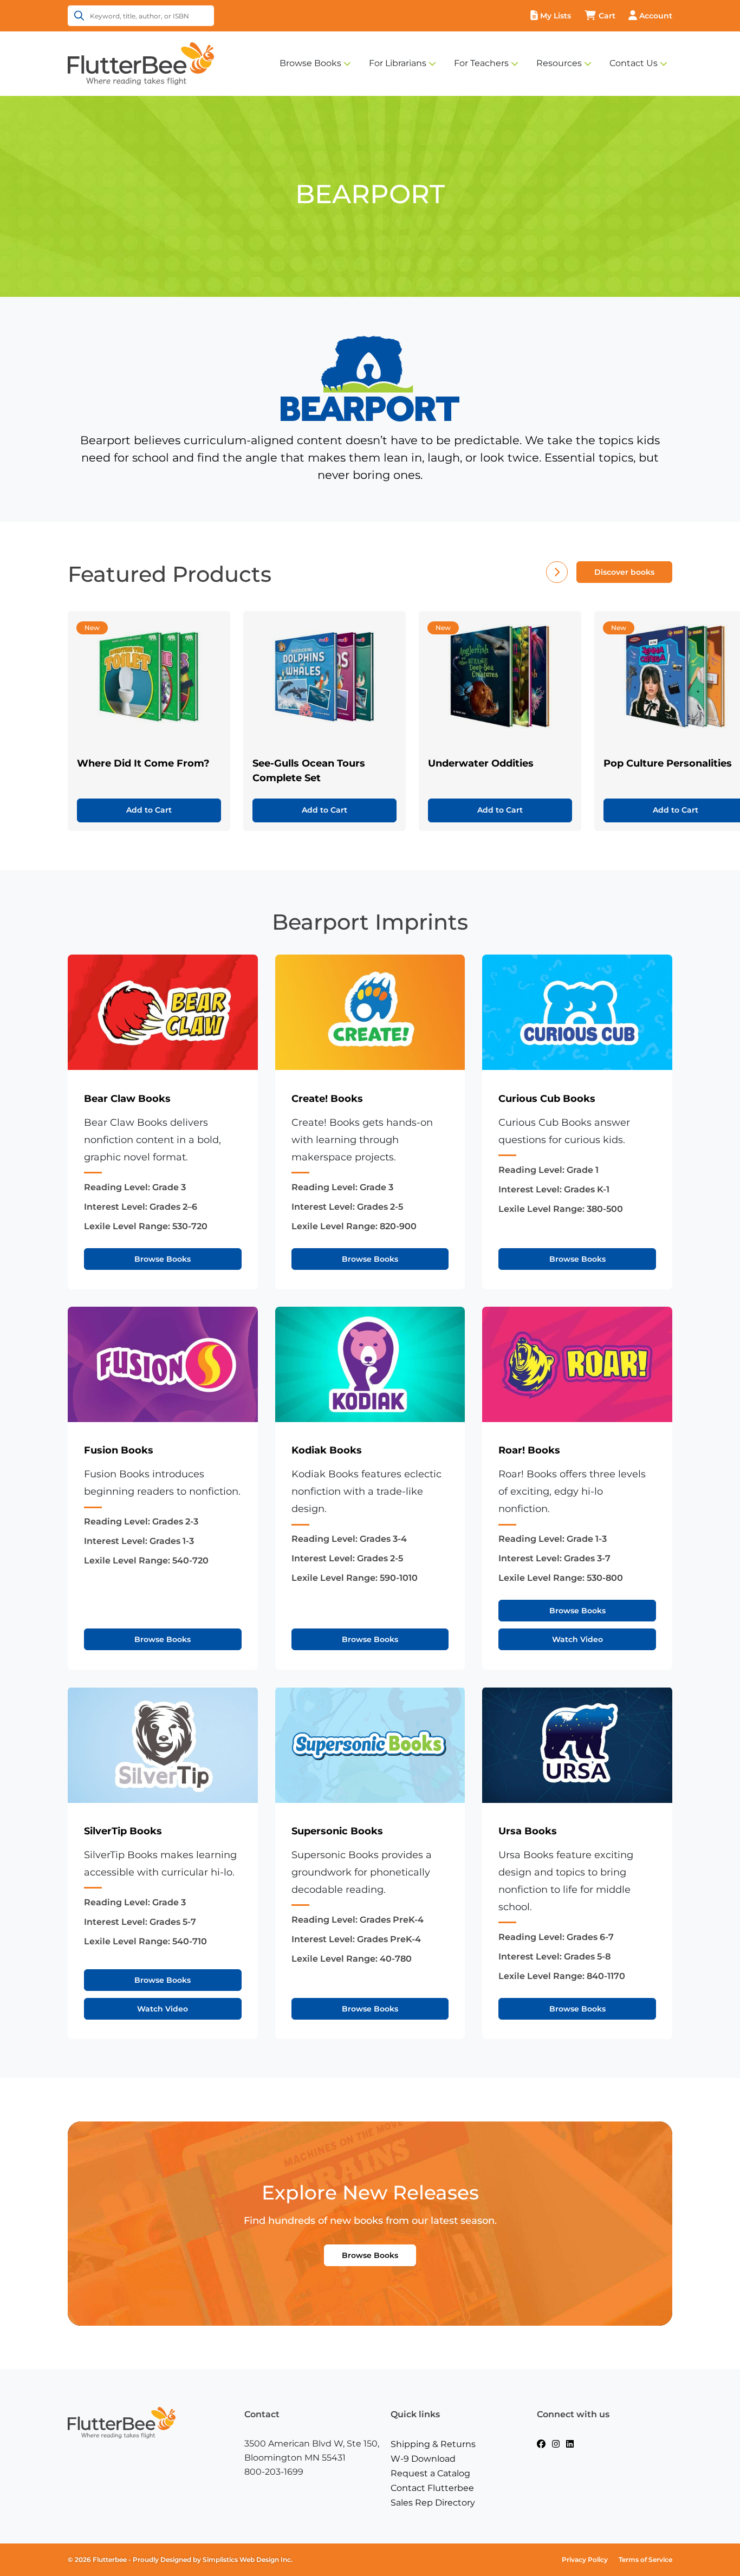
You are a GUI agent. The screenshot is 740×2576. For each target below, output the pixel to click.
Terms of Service (645, 2559)
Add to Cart (149, 810)
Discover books (624, 572)
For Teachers (481, 63)
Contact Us (634, 63)
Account (656, 16)
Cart (607, 16)
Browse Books (310, 63)
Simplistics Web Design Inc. (248, 2559)
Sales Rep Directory (433, 2503)
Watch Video (577, 1639)
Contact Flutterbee (432, 2488)
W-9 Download (423, 2459)
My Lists (556, 16)
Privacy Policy (585, 2559)
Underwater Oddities (481, 763)
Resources (559, 63)
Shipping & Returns (433, 2444)
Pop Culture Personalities (668, 763)
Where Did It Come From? (143, 763)
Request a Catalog (430, 2473)
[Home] (141, 63)
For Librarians (398, 63)
